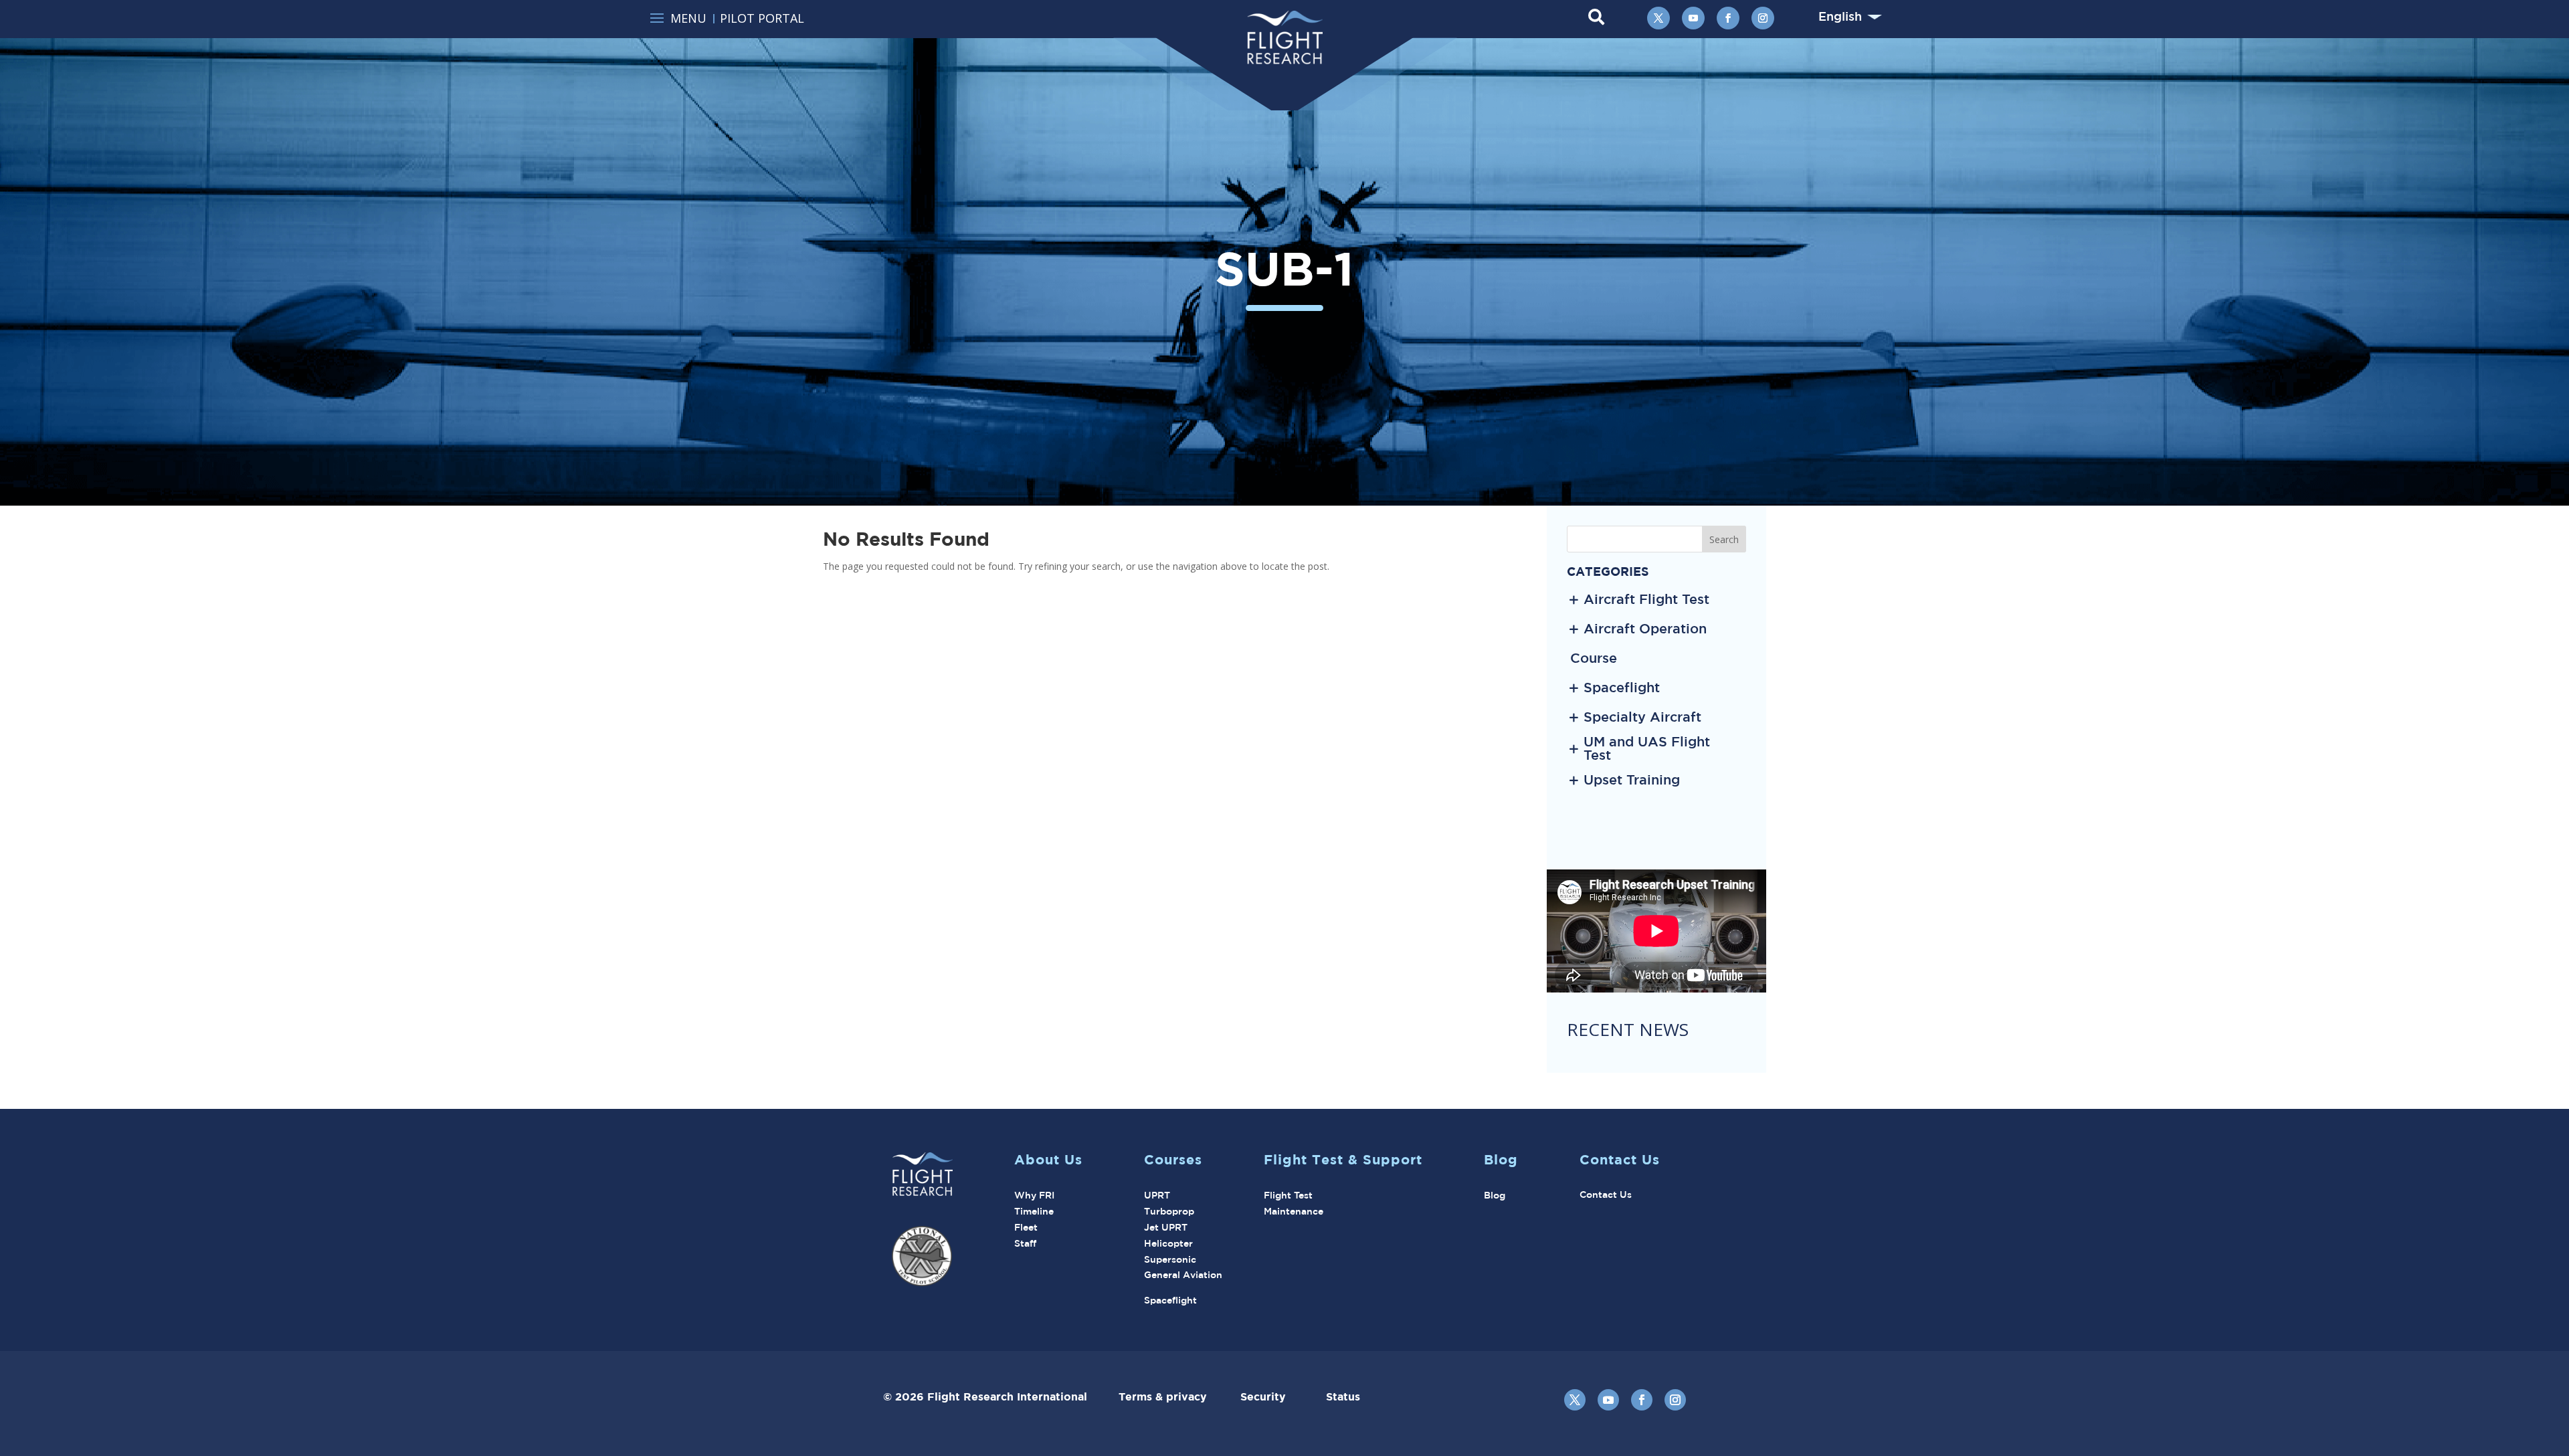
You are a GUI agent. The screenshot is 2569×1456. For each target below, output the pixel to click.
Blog (1495, 1195)
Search (1724, 539)
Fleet (1026, 1227)
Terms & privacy (1179, 1396)
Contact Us (1606, 1194)
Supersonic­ (1170, 1259)
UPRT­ (1157, 1195)
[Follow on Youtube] (1693, 18)
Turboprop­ (1169, 1211)
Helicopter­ (1168, 1243)
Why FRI (1034, 1195)
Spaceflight (1170, 1300)
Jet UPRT (1166, 1227)
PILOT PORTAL (762, 18)
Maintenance (1294, 1211)
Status (1343, 1396)
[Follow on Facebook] (1728, 18)
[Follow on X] (1658, 18)
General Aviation (1183, 1275)
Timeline (1034, 1211)
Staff (1025, 1243)
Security (1283, 1396)
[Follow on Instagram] (1763, 18)
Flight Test (1288, 1195)
